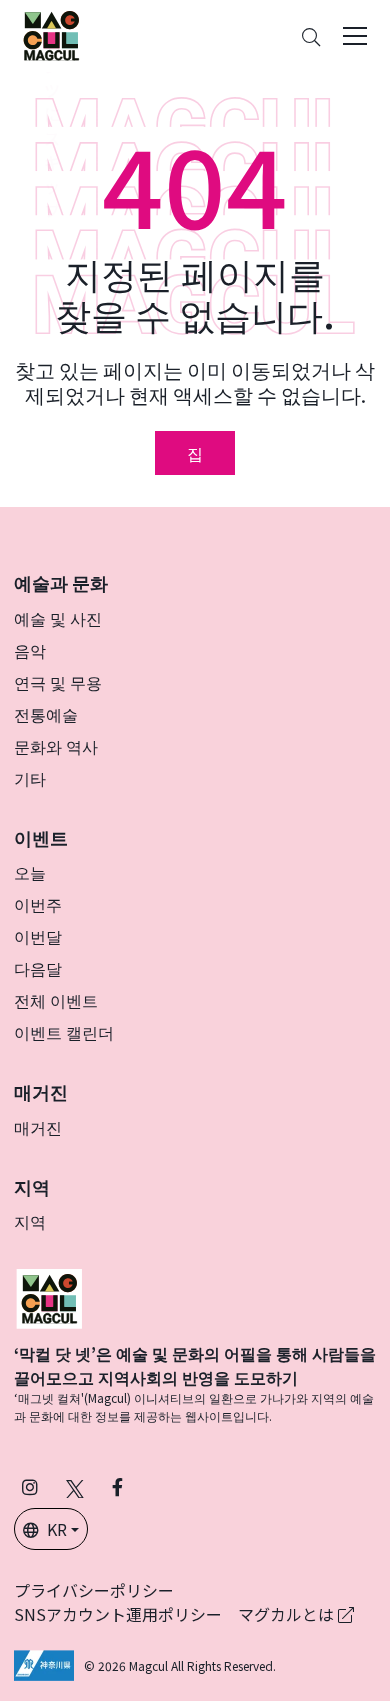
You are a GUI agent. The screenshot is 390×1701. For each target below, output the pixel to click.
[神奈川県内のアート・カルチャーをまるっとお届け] (51, 36)
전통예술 (46, 714)
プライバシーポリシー (94, 1590)
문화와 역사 (56, 746)
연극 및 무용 (58, 682)
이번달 (38, 936)
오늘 (30, 872)
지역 (30, 1221)
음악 (30, 650)
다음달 (38, 968)
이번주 (38, 904)
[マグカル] (49, 1296)
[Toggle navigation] (355, 36)
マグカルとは (288, 1614)
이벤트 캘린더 (64, 1032)
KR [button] (57, 1529)
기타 (30, 778)
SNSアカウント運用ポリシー (118, 1614)
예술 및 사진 (58, 618)
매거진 (38, 1127)
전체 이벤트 (56, 1000)
